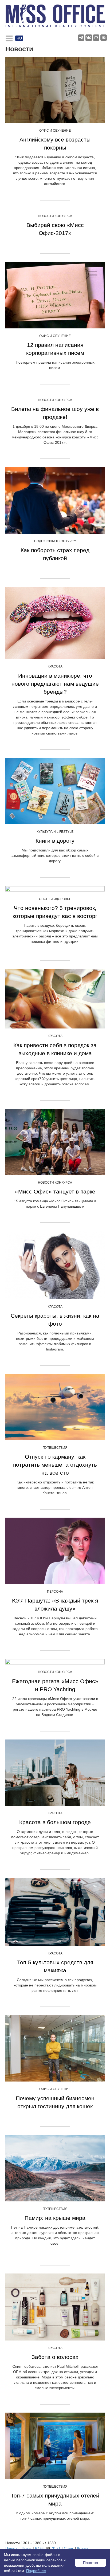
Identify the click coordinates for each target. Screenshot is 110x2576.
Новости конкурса (55, 216)
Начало (12, 2548)
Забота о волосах (55, 2357)
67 (37, 2548)
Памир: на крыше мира (55, 2218)
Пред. (27, 2548)
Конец (82, 2548)
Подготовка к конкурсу (55, 541)
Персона (55, 1592)
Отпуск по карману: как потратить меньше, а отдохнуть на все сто (55, 1465)
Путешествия (55, 1448)
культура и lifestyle (55, 832)
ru (19, 38)
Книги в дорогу (55, 841)
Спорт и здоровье (55, 899)
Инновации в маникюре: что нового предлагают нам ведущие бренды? (55, 684)
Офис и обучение (55, 131)
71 (58, 2548)
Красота (55, 666)
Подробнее (36, 2571)
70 (53, 2548)
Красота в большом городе (55, 1822)
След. (69, 2548)
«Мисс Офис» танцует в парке (55, 1191)
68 (42, 2548)
